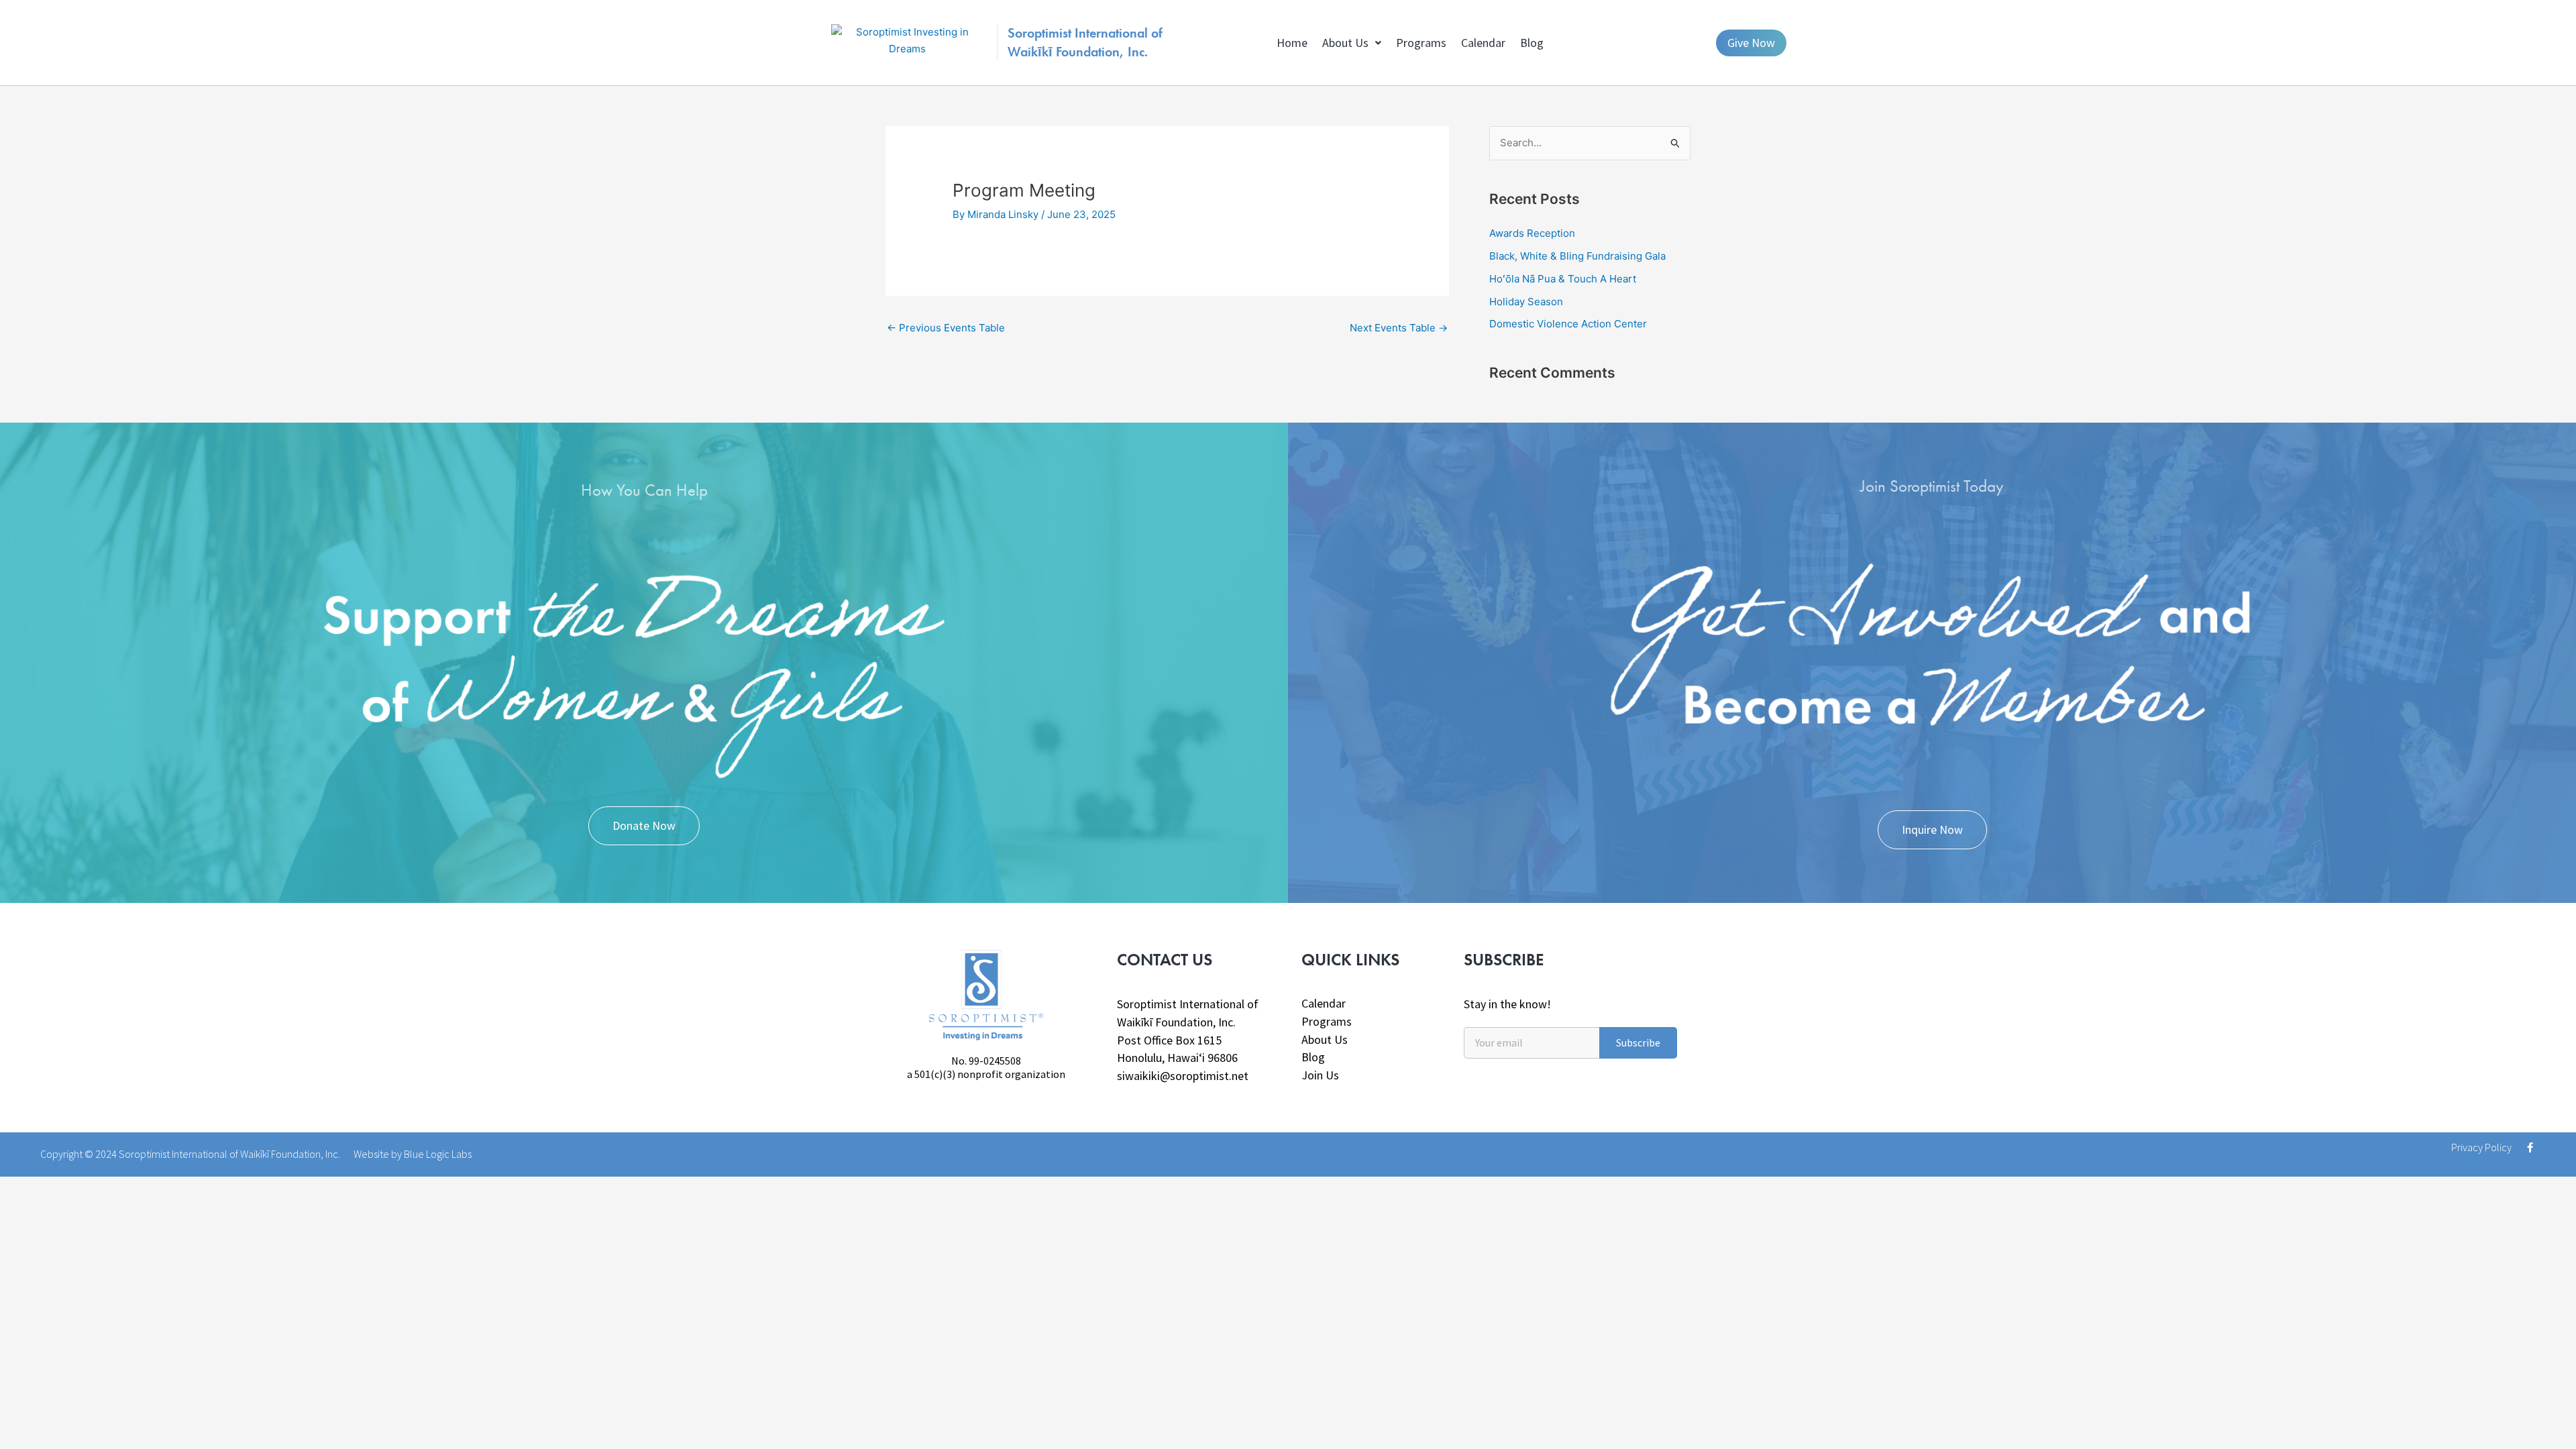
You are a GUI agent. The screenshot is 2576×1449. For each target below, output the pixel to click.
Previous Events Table (946, 328)
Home (1292, 43)
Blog (1532, 43)
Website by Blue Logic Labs (413, 1154)
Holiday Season (1526, 302)
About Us (1345, 43)
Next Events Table (1399, 328)
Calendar (1483, 43)
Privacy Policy (2481, 1147)
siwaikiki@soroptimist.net (1183, 1076)
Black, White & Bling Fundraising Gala (1577, 256)
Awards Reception (1532, 233)
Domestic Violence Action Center (1568, 324)
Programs (1421, 43)
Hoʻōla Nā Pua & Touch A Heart (1563, 279)
